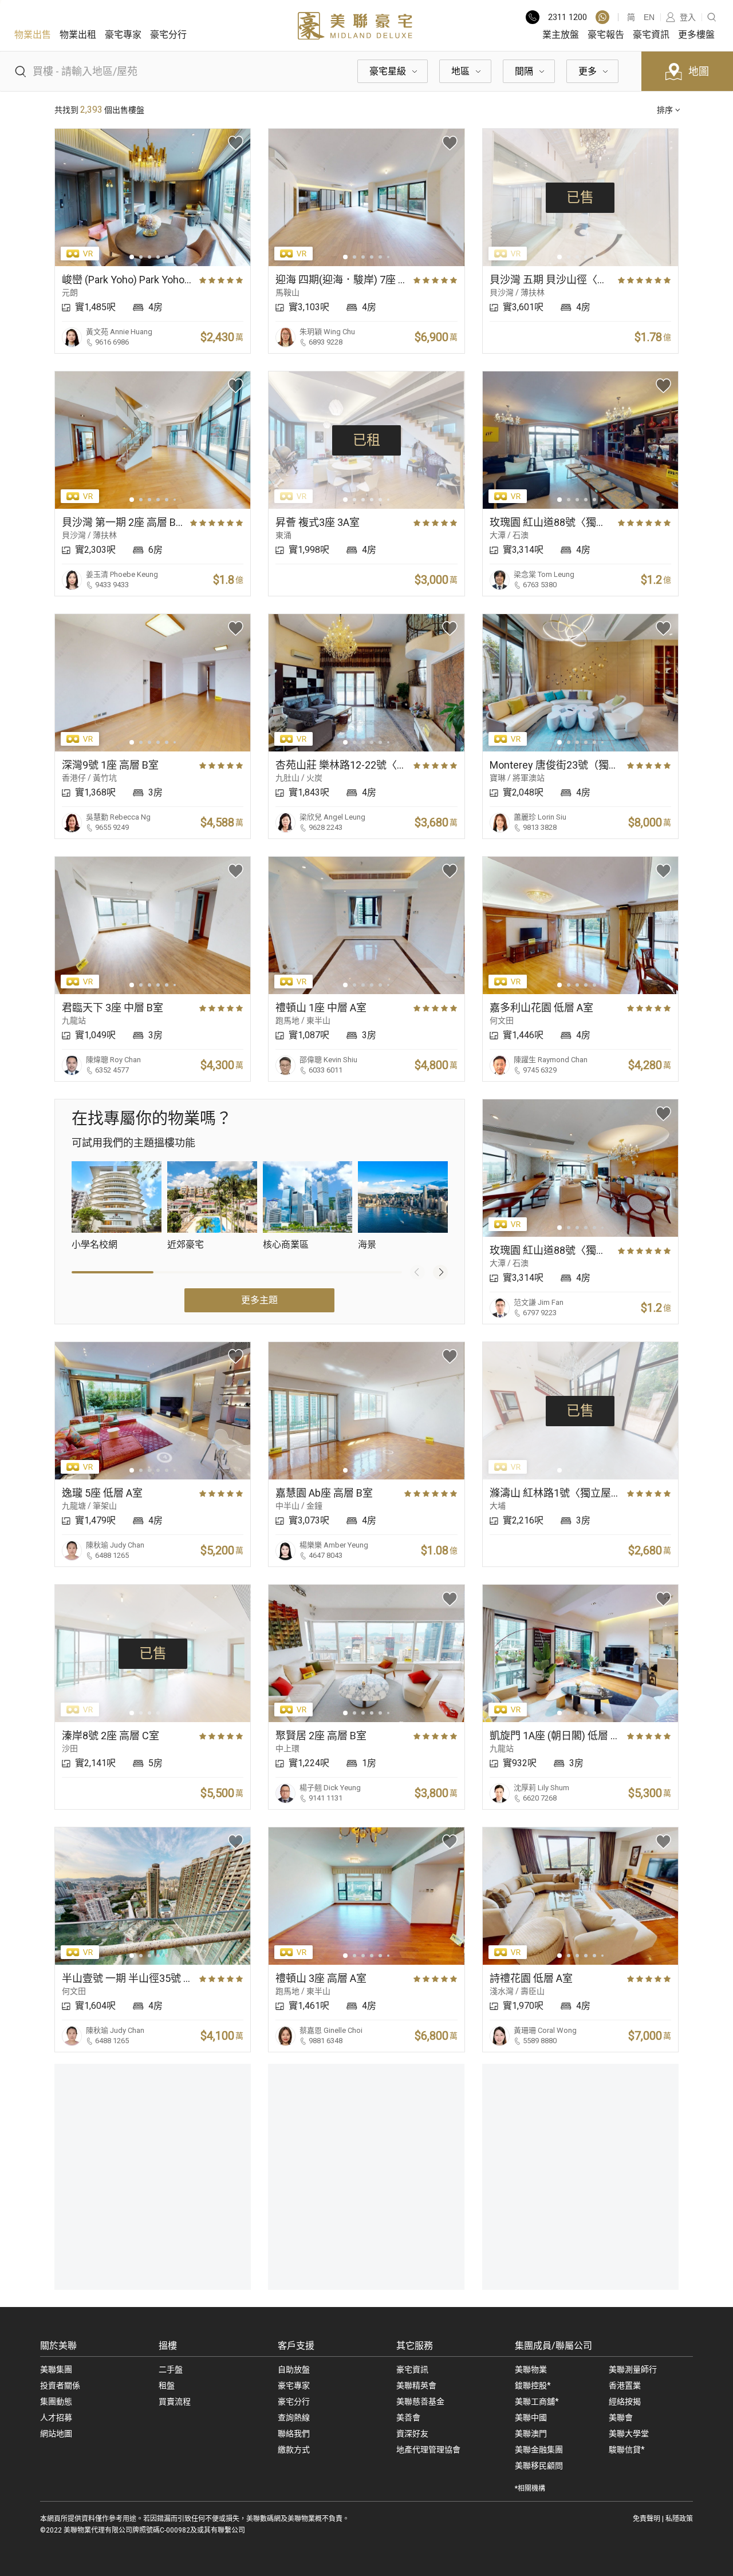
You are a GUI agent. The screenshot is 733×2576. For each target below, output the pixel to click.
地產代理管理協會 (428, 2450)
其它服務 (415, 2346)
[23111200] (602, 17)
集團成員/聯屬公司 (553, 2346)
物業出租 (78, 35)
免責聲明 (647, 2519)
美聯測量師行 (633, 2369)
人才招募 (56, 2417)
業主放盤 (561, 35)
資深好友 (412, 2433)
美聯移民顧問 (539, 2466)
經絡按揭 (625, 2401)
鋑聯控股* (533, 2385)
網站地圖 (56, 2433)
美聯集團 (56, 2369)
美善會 (408, 2417)
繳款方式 (294, 2450)
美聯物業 (531, 2369)
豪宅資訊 (651, 35)
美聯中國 (531, 2417)
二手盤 (171, 2369)
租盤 (167, 2385)
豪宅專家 (123, 35)
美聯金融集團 (539, 2450)
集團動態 (56, 2401)
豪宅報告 (606, 35)
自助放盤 (294, 2369)
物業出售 (33, 35)
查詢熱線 (294, 2417)
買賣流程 (175, 2401)
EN (649, 17)
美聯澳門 (531, 2433)
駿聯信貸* (627, 2450)
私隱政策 (679, 2519)
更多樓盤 (696, 35)
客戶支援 (296, 2346)
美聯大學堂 (629, 2433)
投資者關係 (60, 2385)
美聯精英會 (416, 2385)
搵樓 (168, 2346)
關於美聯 (58, 2346)
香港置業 (625, 2385)
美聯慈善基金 (420, 2401)
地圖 (699, 71)
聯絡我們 (294, 2433)
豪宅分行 (168, 35)
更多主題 (259, 1300)
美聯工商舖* (537, 2401)
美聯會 (621, 2417)
